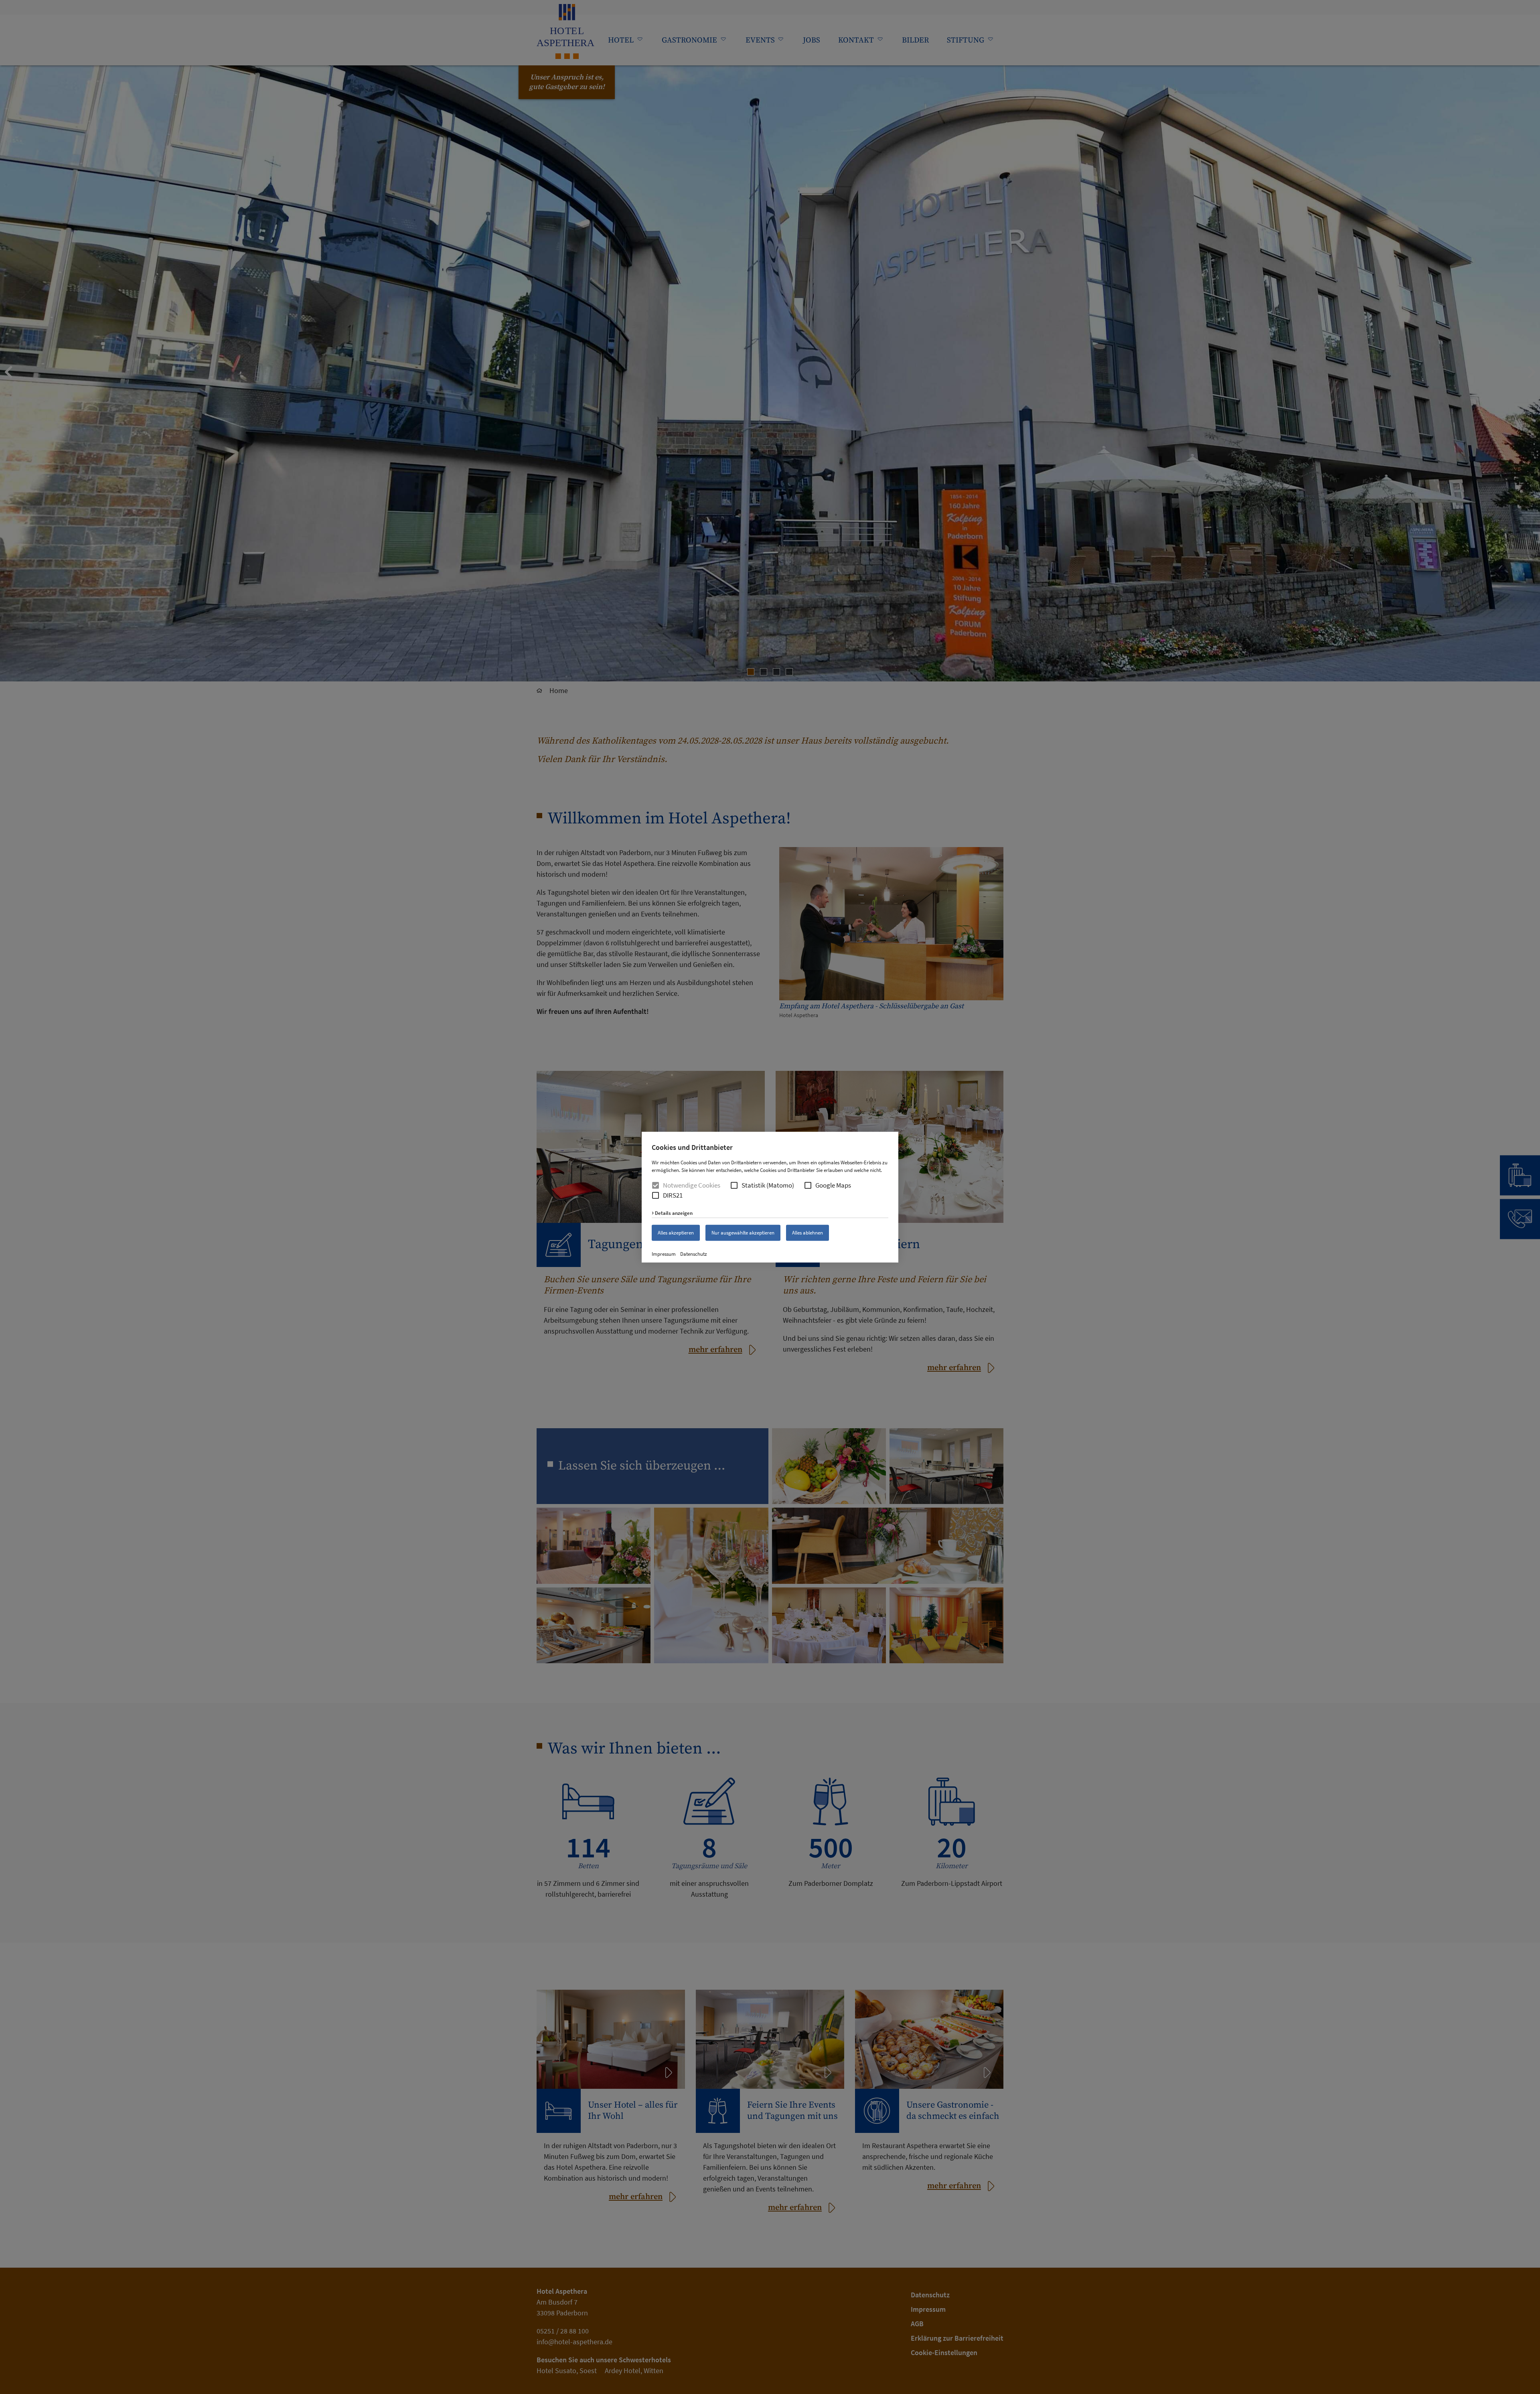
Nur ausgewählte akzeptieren (743, 1233)
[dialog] (770, 1197)
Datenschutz (694, 1254)
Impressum (664, 1254)
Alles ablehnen (807, 1233)
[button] (734, 1185)
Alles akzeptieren (676, 1233)
